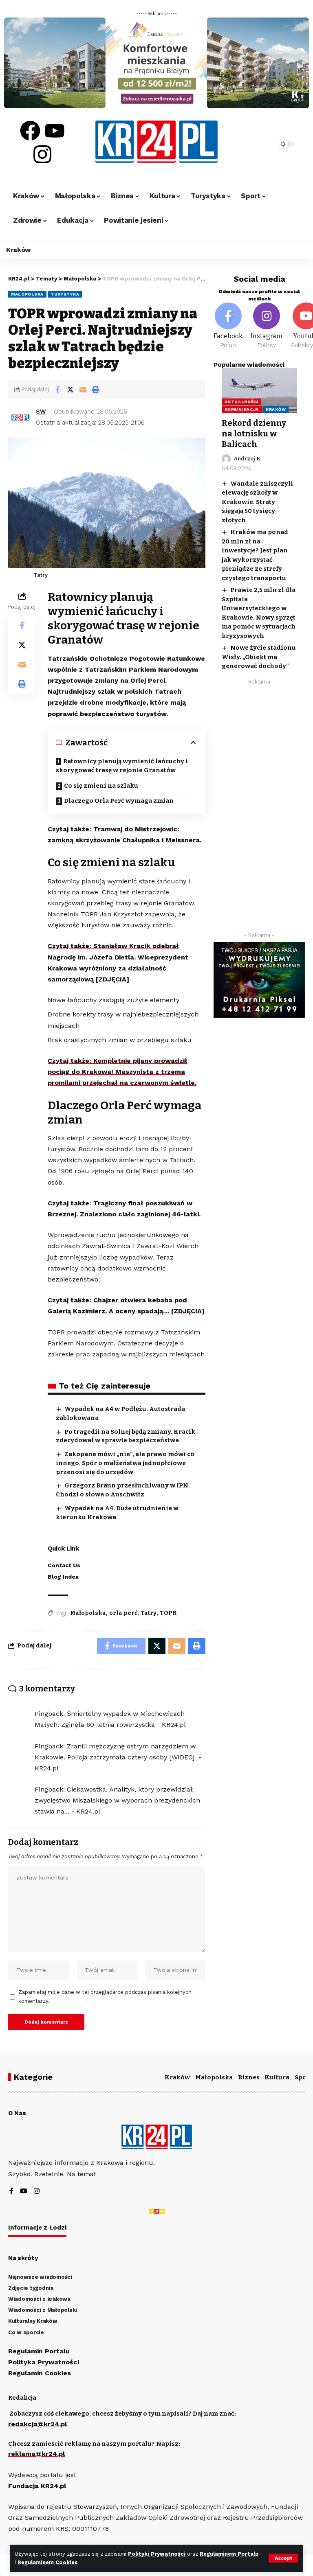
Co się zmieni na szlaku (101, 786)
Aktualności (241, 402)
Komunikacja (242, 409)
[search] (260, 144)
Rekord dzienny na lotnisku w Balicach (254, 434)
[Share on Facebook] (57, 390)
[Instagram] (42, 154)
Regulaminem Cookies (48, 2562)
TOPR (168, 1613)
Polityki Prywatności (158, 2554)
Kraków (276, 409)
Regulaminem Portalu (229, 2554)
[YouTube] (24, 2192)
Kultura (277, 2077)
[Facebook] (30, 131)
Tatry (149, 1613)
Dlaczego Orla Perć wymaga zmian (119, 801)
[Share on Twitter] (70, 390)
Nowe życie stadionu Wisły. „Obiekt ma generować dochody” (259, 657)
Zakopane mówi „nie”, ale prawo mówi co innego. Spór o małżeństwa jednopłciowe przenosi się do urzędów (125, 1463)
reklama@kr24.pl (36, 2454)
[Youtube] (55, 131)
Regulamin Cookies (40, 2373)
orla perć (123, 1613)
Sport (303, 2077)
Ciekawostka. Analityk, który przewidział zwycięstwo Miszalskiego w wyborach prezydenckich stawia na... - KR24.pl (117, 1800)
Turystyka (65, 294)
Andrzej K (247, 459)
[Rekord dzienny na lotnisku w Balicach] (259, 390)
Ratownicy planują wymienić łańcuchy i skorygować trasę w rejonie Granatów (122, 766)
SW (41, 412)
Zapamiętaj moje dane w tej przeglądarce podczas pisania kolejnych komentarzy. (105, 1997)
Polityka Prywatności (44, 2362)
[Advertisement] (259, 810)
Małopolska (27, 294)
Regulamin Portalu (39, 2351)
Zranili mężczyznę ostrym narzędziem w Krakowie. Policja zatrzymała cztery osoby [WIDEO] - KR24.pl (118, 1757)
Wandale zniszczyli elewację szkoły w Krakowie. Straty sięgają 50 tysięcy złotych (257, 502)
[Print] (95, 390)
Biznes (249, 2077)
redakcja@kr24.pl (37, 2424)
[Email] (83, 390)
